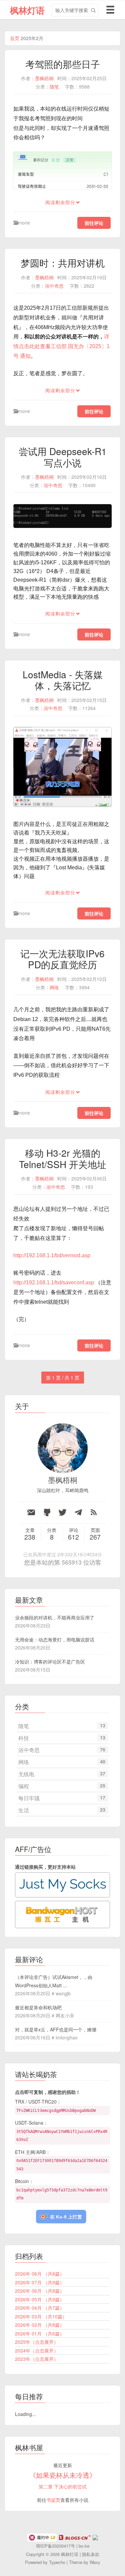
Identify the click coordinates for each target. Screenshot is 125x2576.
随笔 (54, 87)
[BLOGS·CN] (75, 2537)
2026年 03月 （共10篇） (41, 2316)
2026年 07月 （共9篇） (40, 2282)
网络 (54, 987)
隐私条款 (91, 2554)
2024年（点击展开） (37, 2350)
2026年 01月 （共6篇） (40, 2333)
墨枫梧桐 (44, 78)
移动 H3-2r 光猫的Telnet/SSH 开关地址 (63, 1158)
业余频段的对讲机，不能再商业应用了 (55, 1617)
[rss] (94, 1512)
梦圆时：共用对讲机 (63, 263)
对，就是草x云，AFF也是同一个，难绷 (56, 2029)
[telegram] (78, 1512)
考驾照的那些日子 (63, 64)
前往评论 (94, 223)
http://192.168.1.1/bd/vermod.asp (52, 1255)
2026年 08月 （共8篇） (40, 2274)
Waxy (95, 2562)
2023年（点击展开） (37, 2359)
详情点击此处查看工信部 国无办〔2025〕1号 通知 (61, 346)
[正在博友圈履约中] (42, 2537)
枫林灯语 (27, 10)
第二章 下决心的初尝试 (63, 2486)
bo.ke (84, 2546)
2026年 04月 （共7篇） (40, 2308)
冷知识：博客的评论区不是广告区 (50, 1662)
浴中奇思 (54, 286)
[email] (31, 1512)
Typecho (57, 2562)
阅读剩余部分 (60, 202)
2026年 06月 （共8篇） (40, 2291)
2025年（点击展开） (37, 2342)
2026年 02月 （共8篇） (40, 2325)
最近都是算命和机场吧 (38, 2007)
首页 (15, 38)
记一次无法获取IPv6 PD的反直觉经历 (62, 959)
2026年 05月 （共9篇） (40, 2299)
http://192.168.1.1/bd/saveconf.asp (54, 1282)
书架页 (53, 2500)
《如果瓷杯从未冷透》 (63, 2475)
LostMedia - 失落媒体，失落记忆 (63, 680)
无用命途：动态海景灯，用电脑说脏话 (55, 1639)
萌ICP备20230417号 (55, 2546)
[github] (47, 1512)
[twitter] (62, 1512)
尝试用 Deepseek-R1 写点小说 (63, 457)
